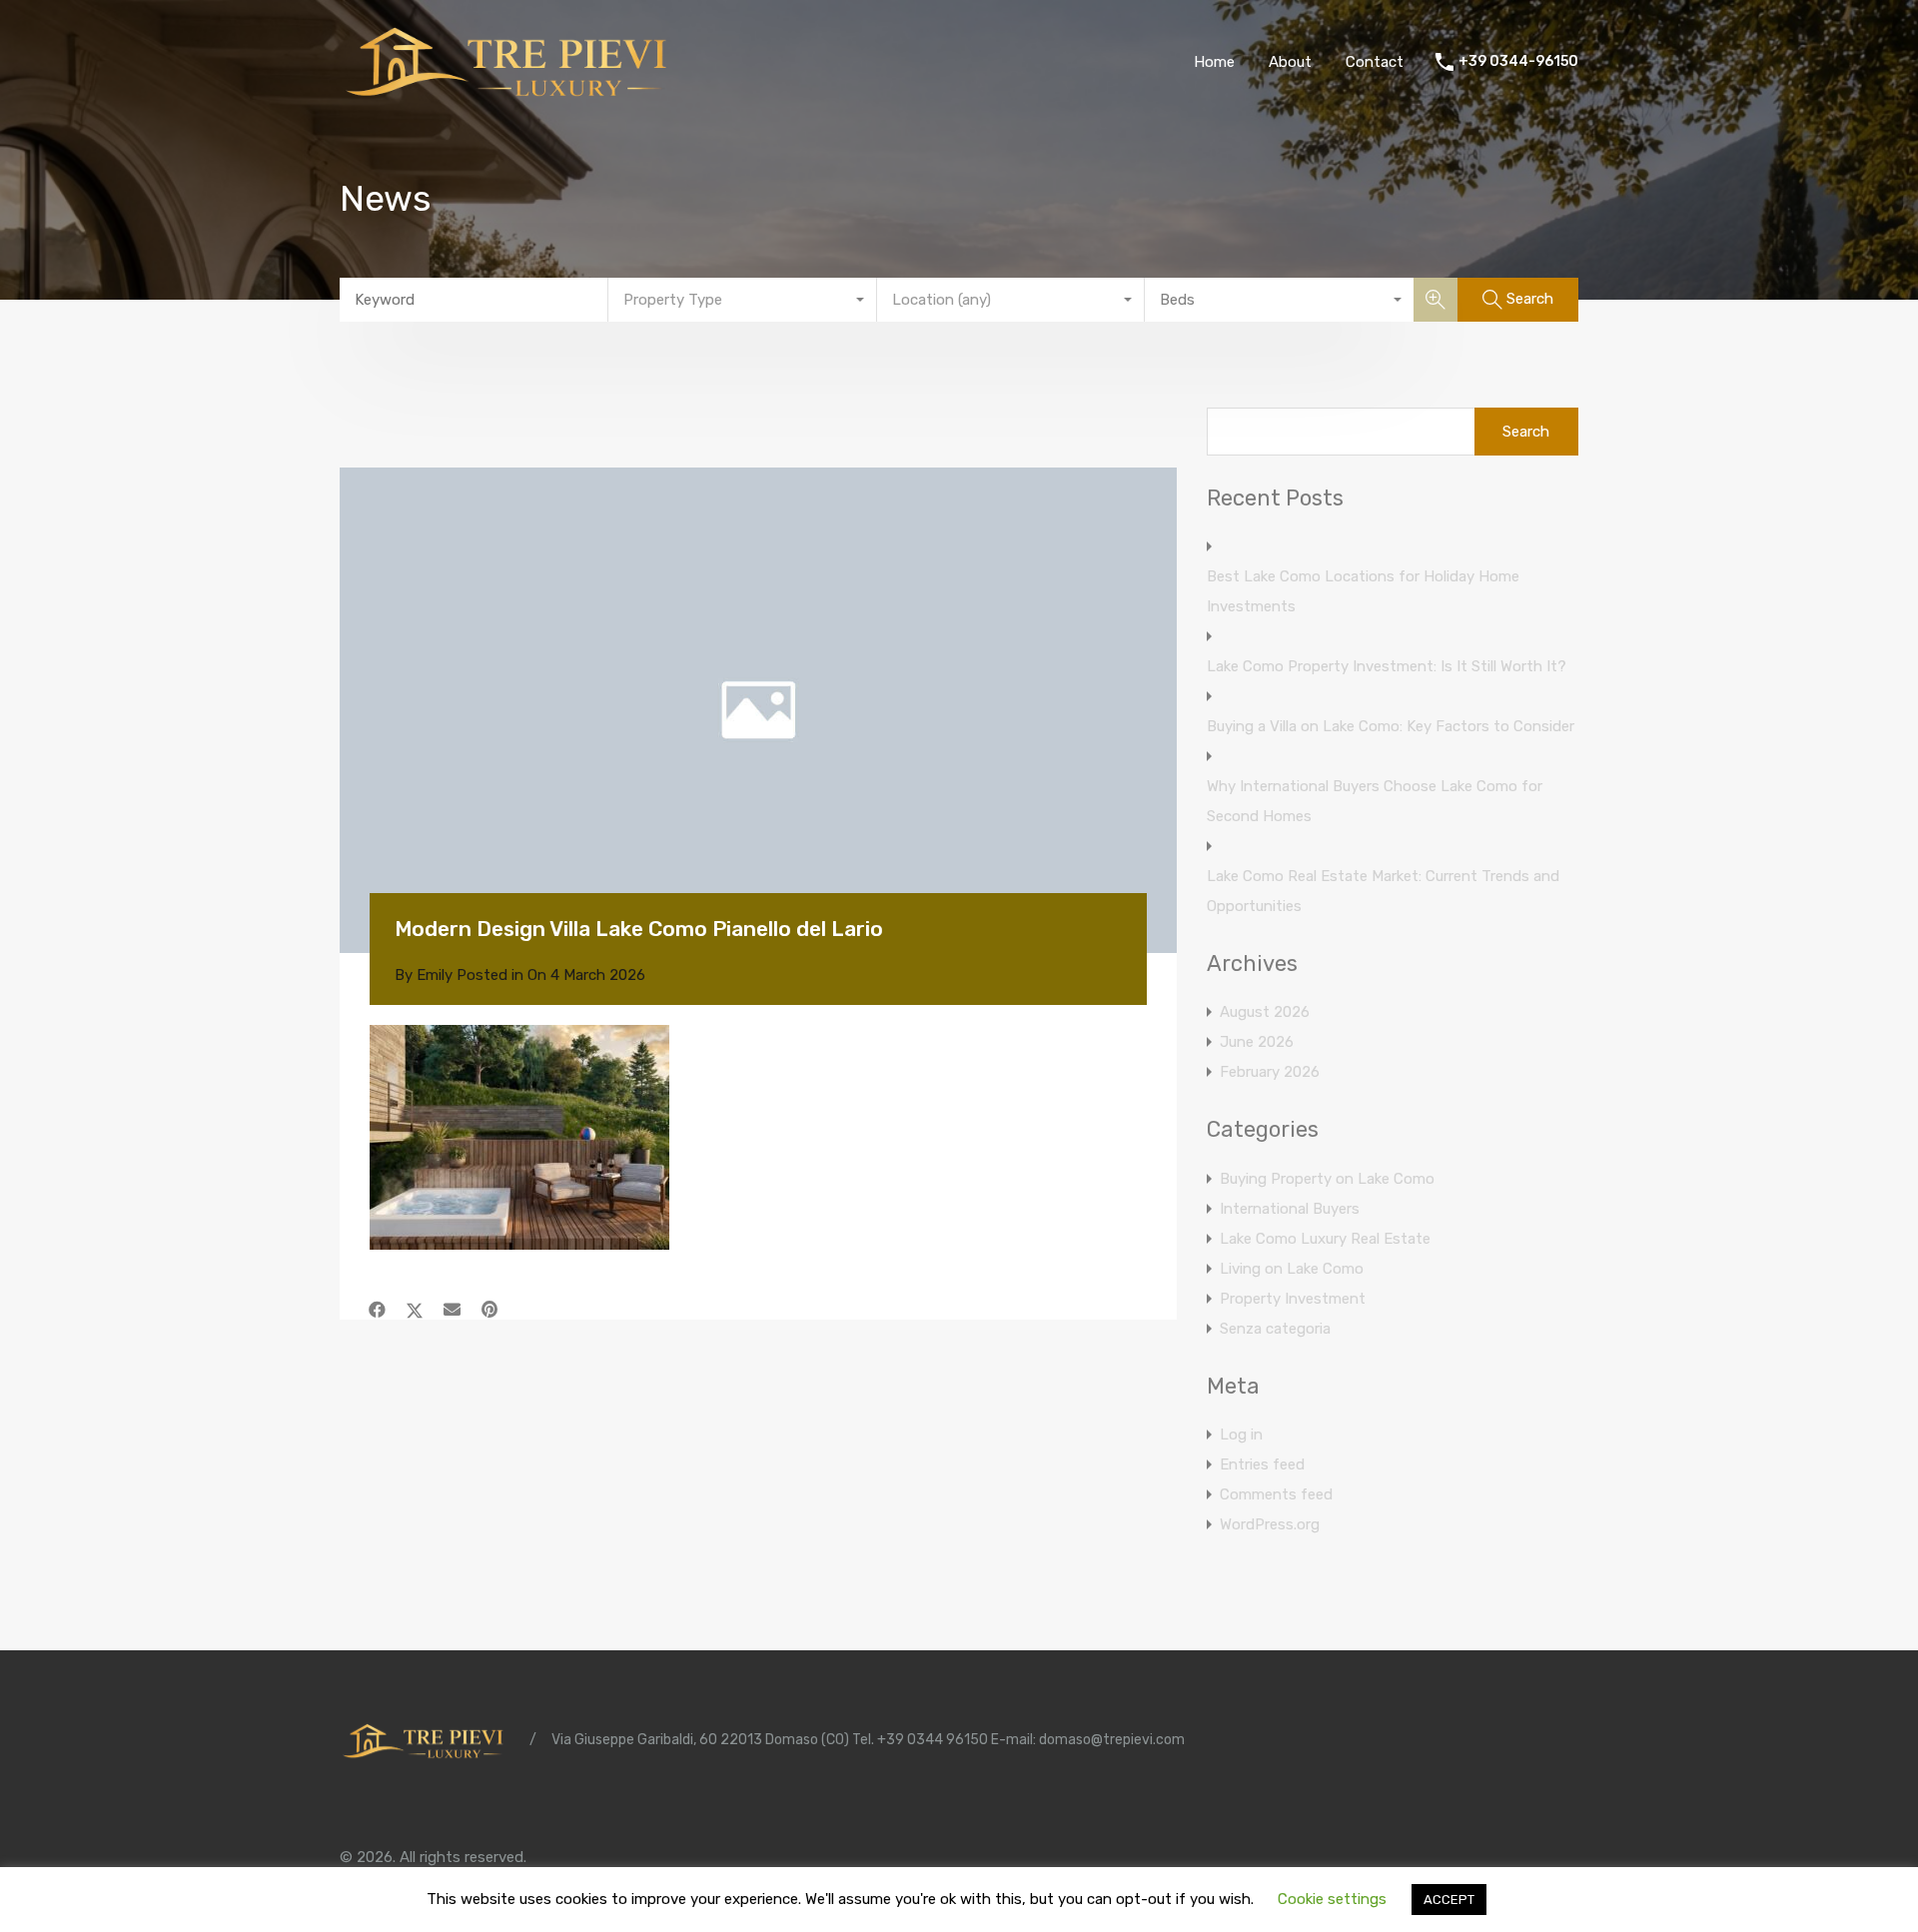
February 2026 (1270, 1072)
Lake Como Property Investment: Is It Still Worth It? (1387, 666)
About (1290, 62)
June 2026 (1257, 1042)
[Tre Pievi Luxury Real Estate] (514, 96)
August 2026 (1265, 1012)
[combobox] (743, 300)
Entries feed (1262, 1464)
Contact (1375, 62)
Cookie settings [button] (1332, 1899)
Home (1214, 62)
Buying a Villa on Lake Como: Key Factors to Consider (1391, 726)
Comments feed (1276, 1494)
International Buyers (1290, 1209)
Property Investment (1293, 1299)
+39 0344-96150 (1518, 62)
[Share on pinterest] (489, 1310)
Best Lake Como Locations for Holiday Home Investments (1363, 591)
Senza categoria (1275, 1329)
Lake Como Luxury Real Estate (1325, 1239)
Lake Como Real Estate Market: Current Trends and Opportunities (1383, 891)
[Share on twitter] (415, 1310)
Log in (1241, 1435)
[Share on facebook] (377, 1310)
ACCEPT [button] (1449, 1900)
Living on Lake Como (1292, 1269)
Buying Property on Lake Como (1327, 1179)
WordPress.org (1270, 1524)
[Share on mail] (452, 1310)
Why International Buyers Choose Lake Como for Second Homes (1375, 801)
